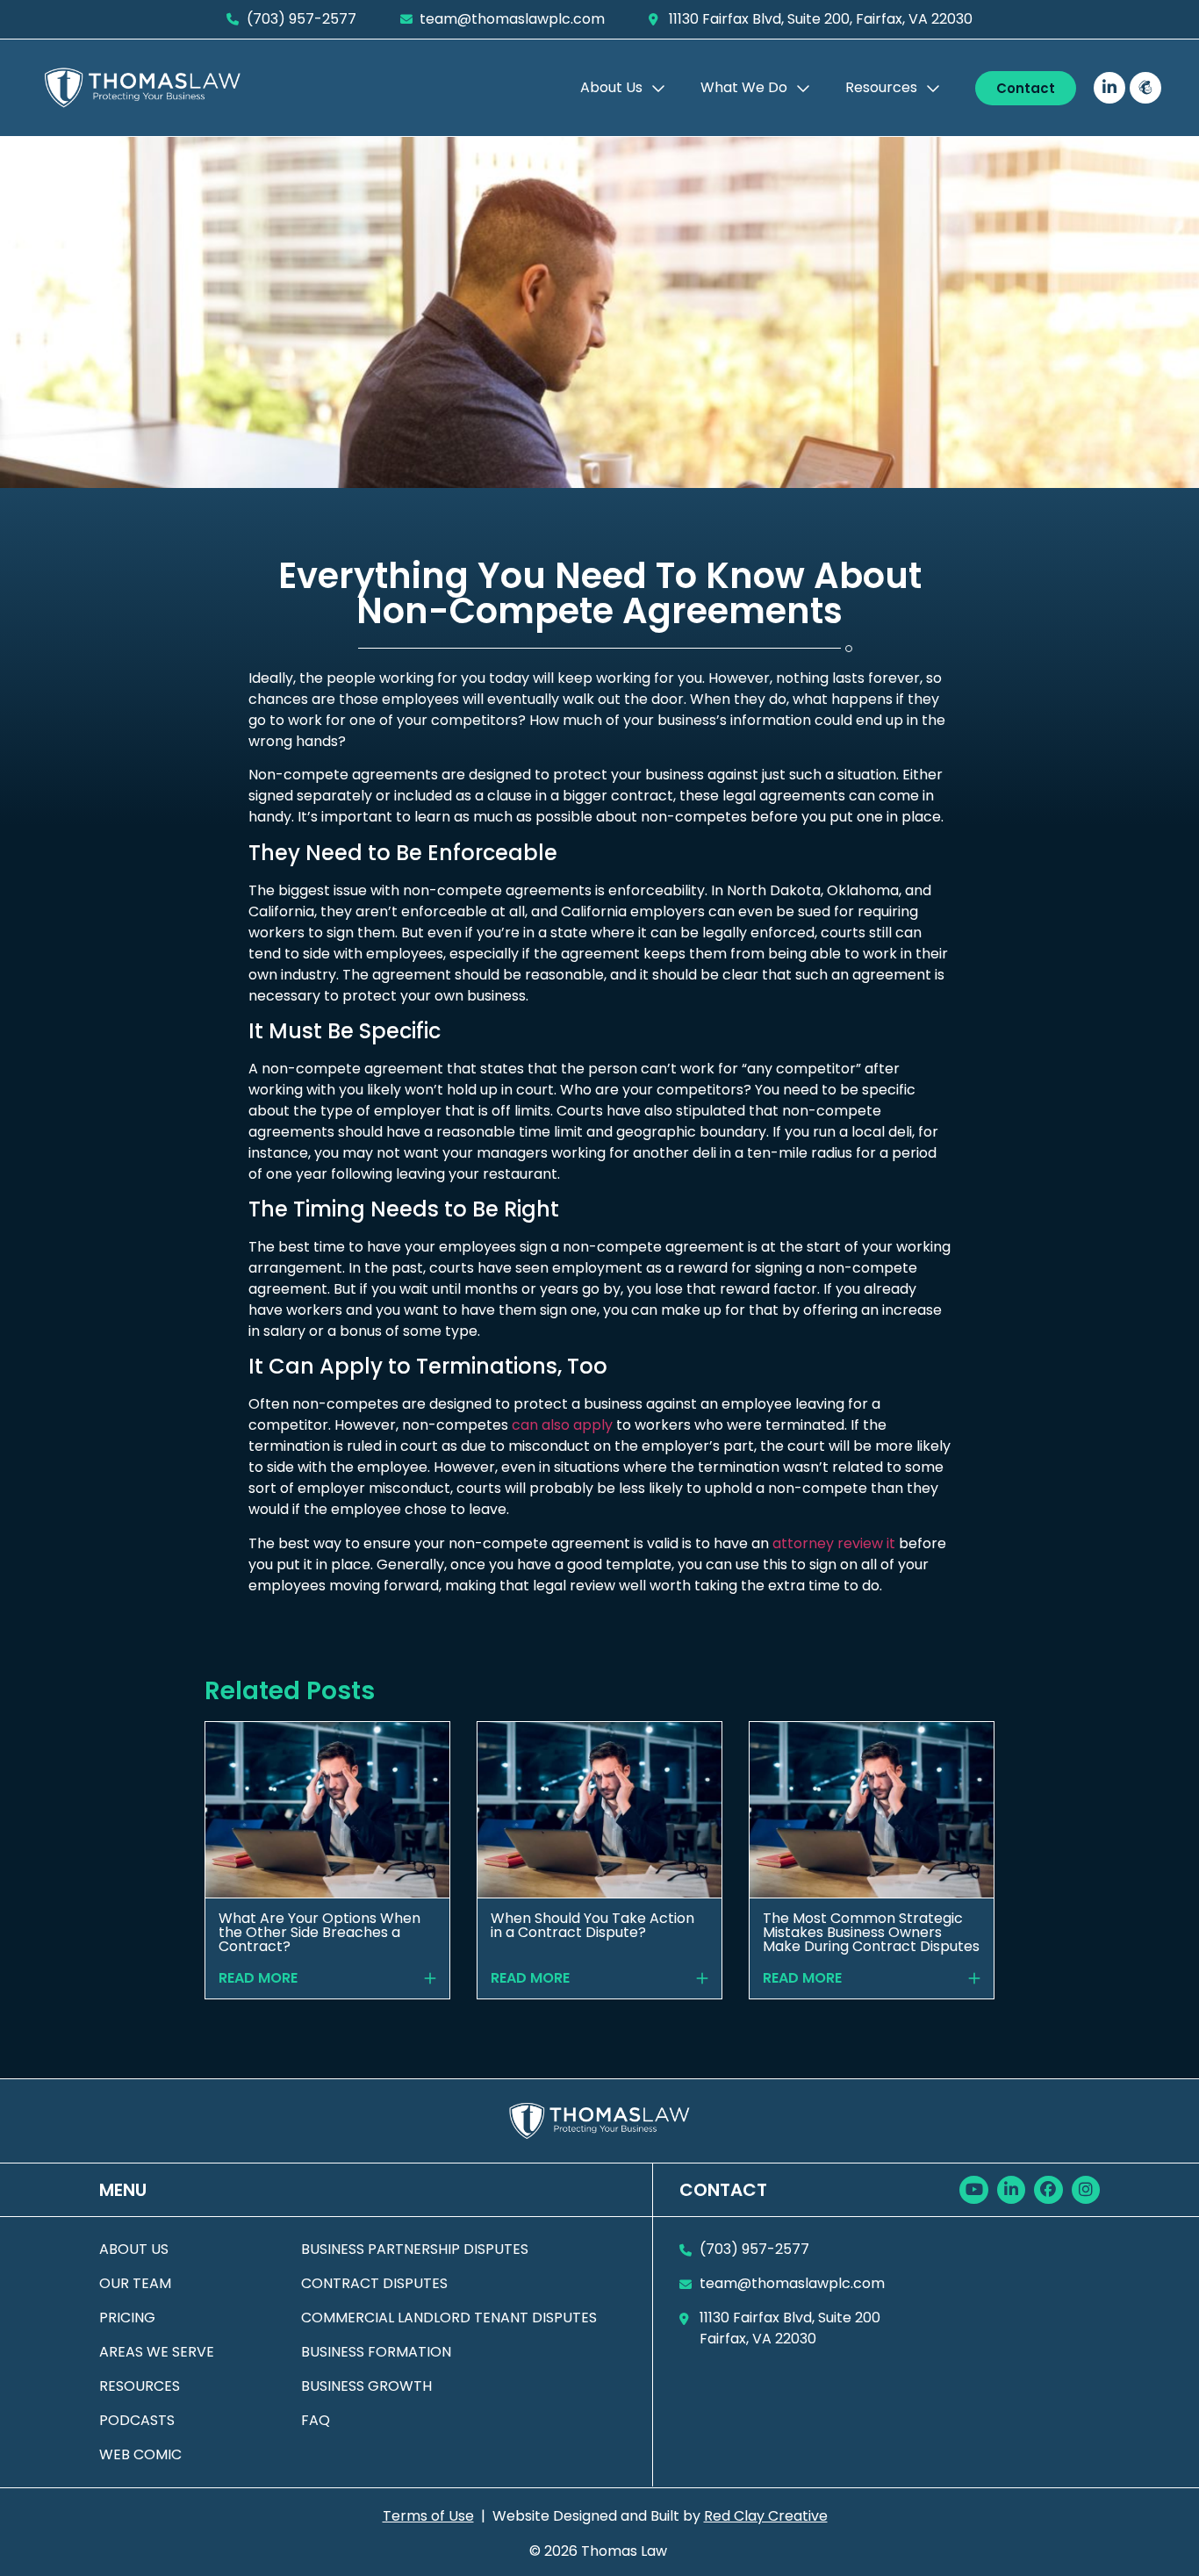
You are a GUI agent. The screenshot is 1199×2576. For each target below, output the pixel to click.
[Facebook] (1048, 2190)
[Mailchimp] (1145, 88)
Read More (258, 1978)
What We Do (744, 87)
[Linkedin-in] (1109, 88)
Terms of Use (428, 2516)
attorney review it (834, 1543)
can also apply (562, 1425)
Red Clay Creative (766, 2516)
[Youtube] (973, 2190)
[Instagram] (1086, 2190)
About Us (611, 87)
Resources (881, 87)
